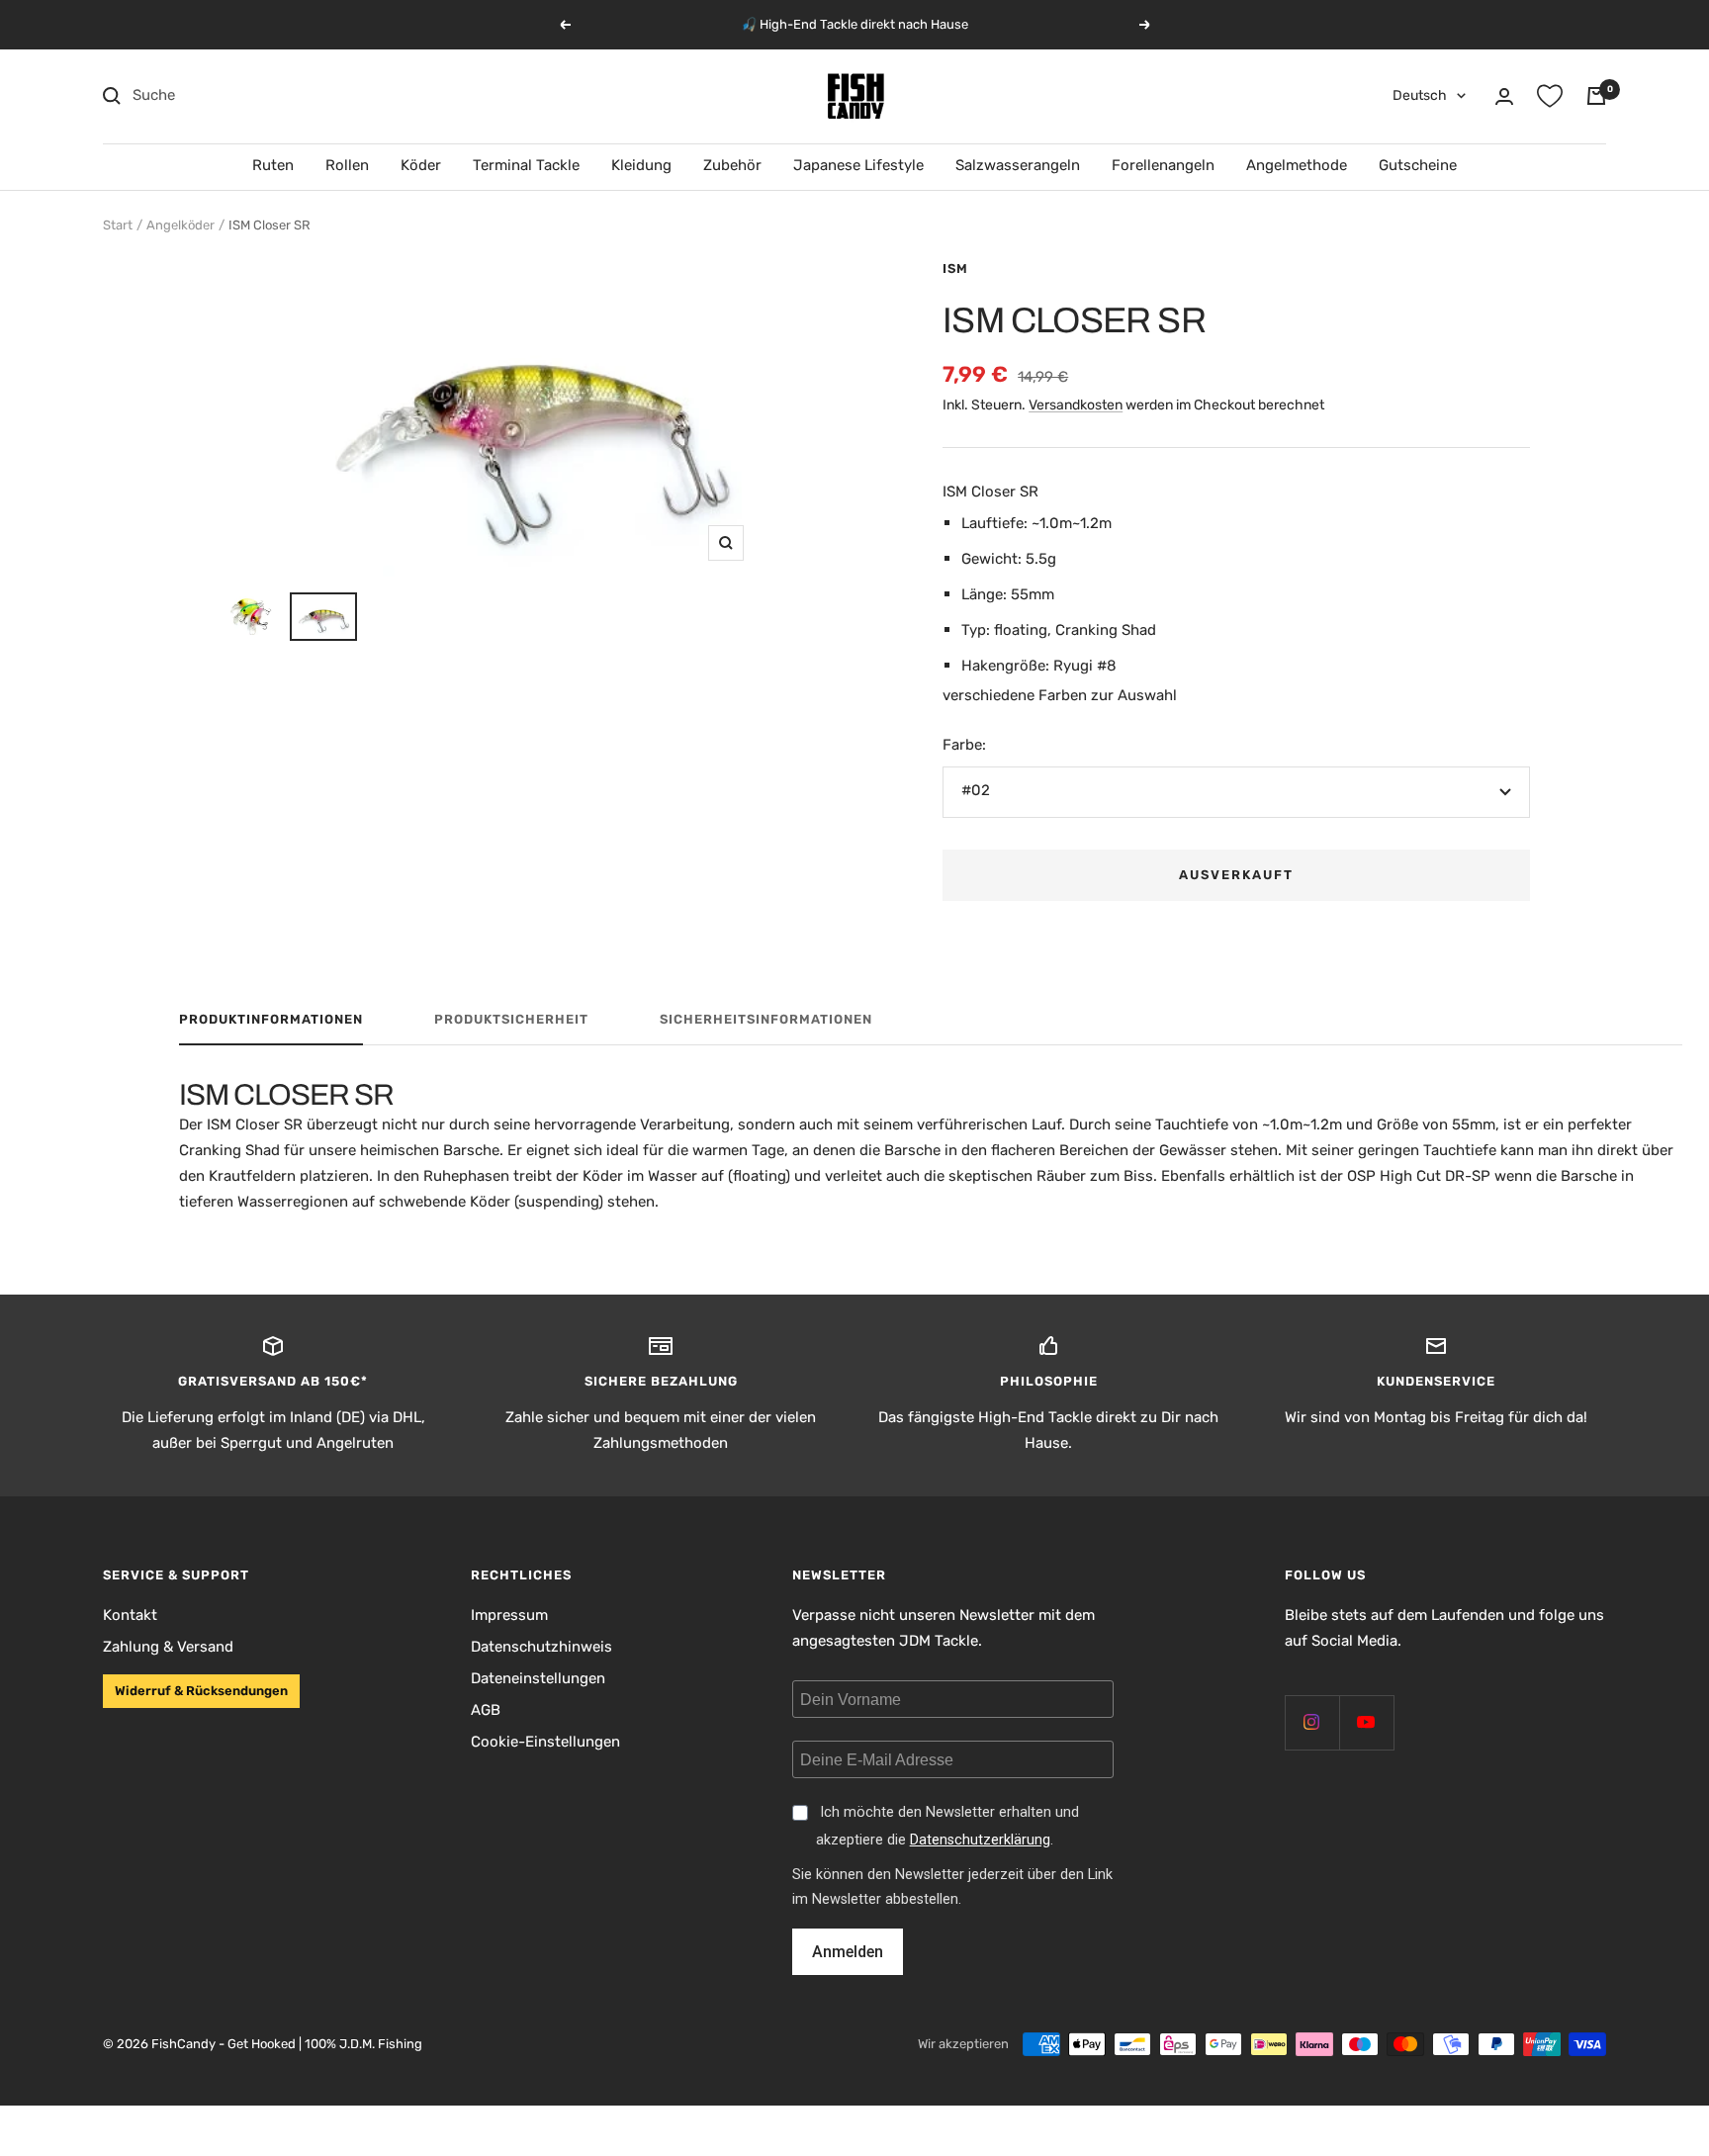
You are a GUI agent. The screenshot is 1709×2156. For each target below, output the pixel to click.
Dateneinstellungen (538, 1678)
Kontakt (130, 1615)
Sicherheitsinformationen (766, 1019)
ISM (955, 269)
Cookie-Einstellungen (545, 1742)
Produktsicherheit (511, 1019)
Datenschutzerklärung (980, 1840)
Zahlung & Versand (168, 1647)
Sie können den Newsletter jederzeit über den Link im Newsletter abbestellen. (952, 1887)
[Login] (1504, 96)
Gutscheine (1418, 165)
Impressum (509, 1615)
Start (118, 225)
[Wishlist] (1550, 96)
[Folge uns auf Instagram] (1312, 1722)
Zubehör (732, 165)
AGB (486, 1710)
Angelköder (180, 225)
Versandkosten (1076, 405)
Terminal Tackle (526, 165)
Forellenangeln (1163, 165)
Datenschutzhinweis (541, 1647)
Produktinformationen (271, 1019)
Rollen (347, 165)
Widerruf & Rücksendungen (201, 1691)
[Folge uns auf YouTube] (1366, 1722)
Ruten (273, 165)
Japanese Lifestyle (858, 165)
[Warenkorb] (1596, 96)
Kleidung (641, 165)
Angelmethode (1297, 165)
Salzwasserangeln (1018, 165)
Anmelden (848, 1952)
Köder (421, 165)
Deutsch (1420, 95)
